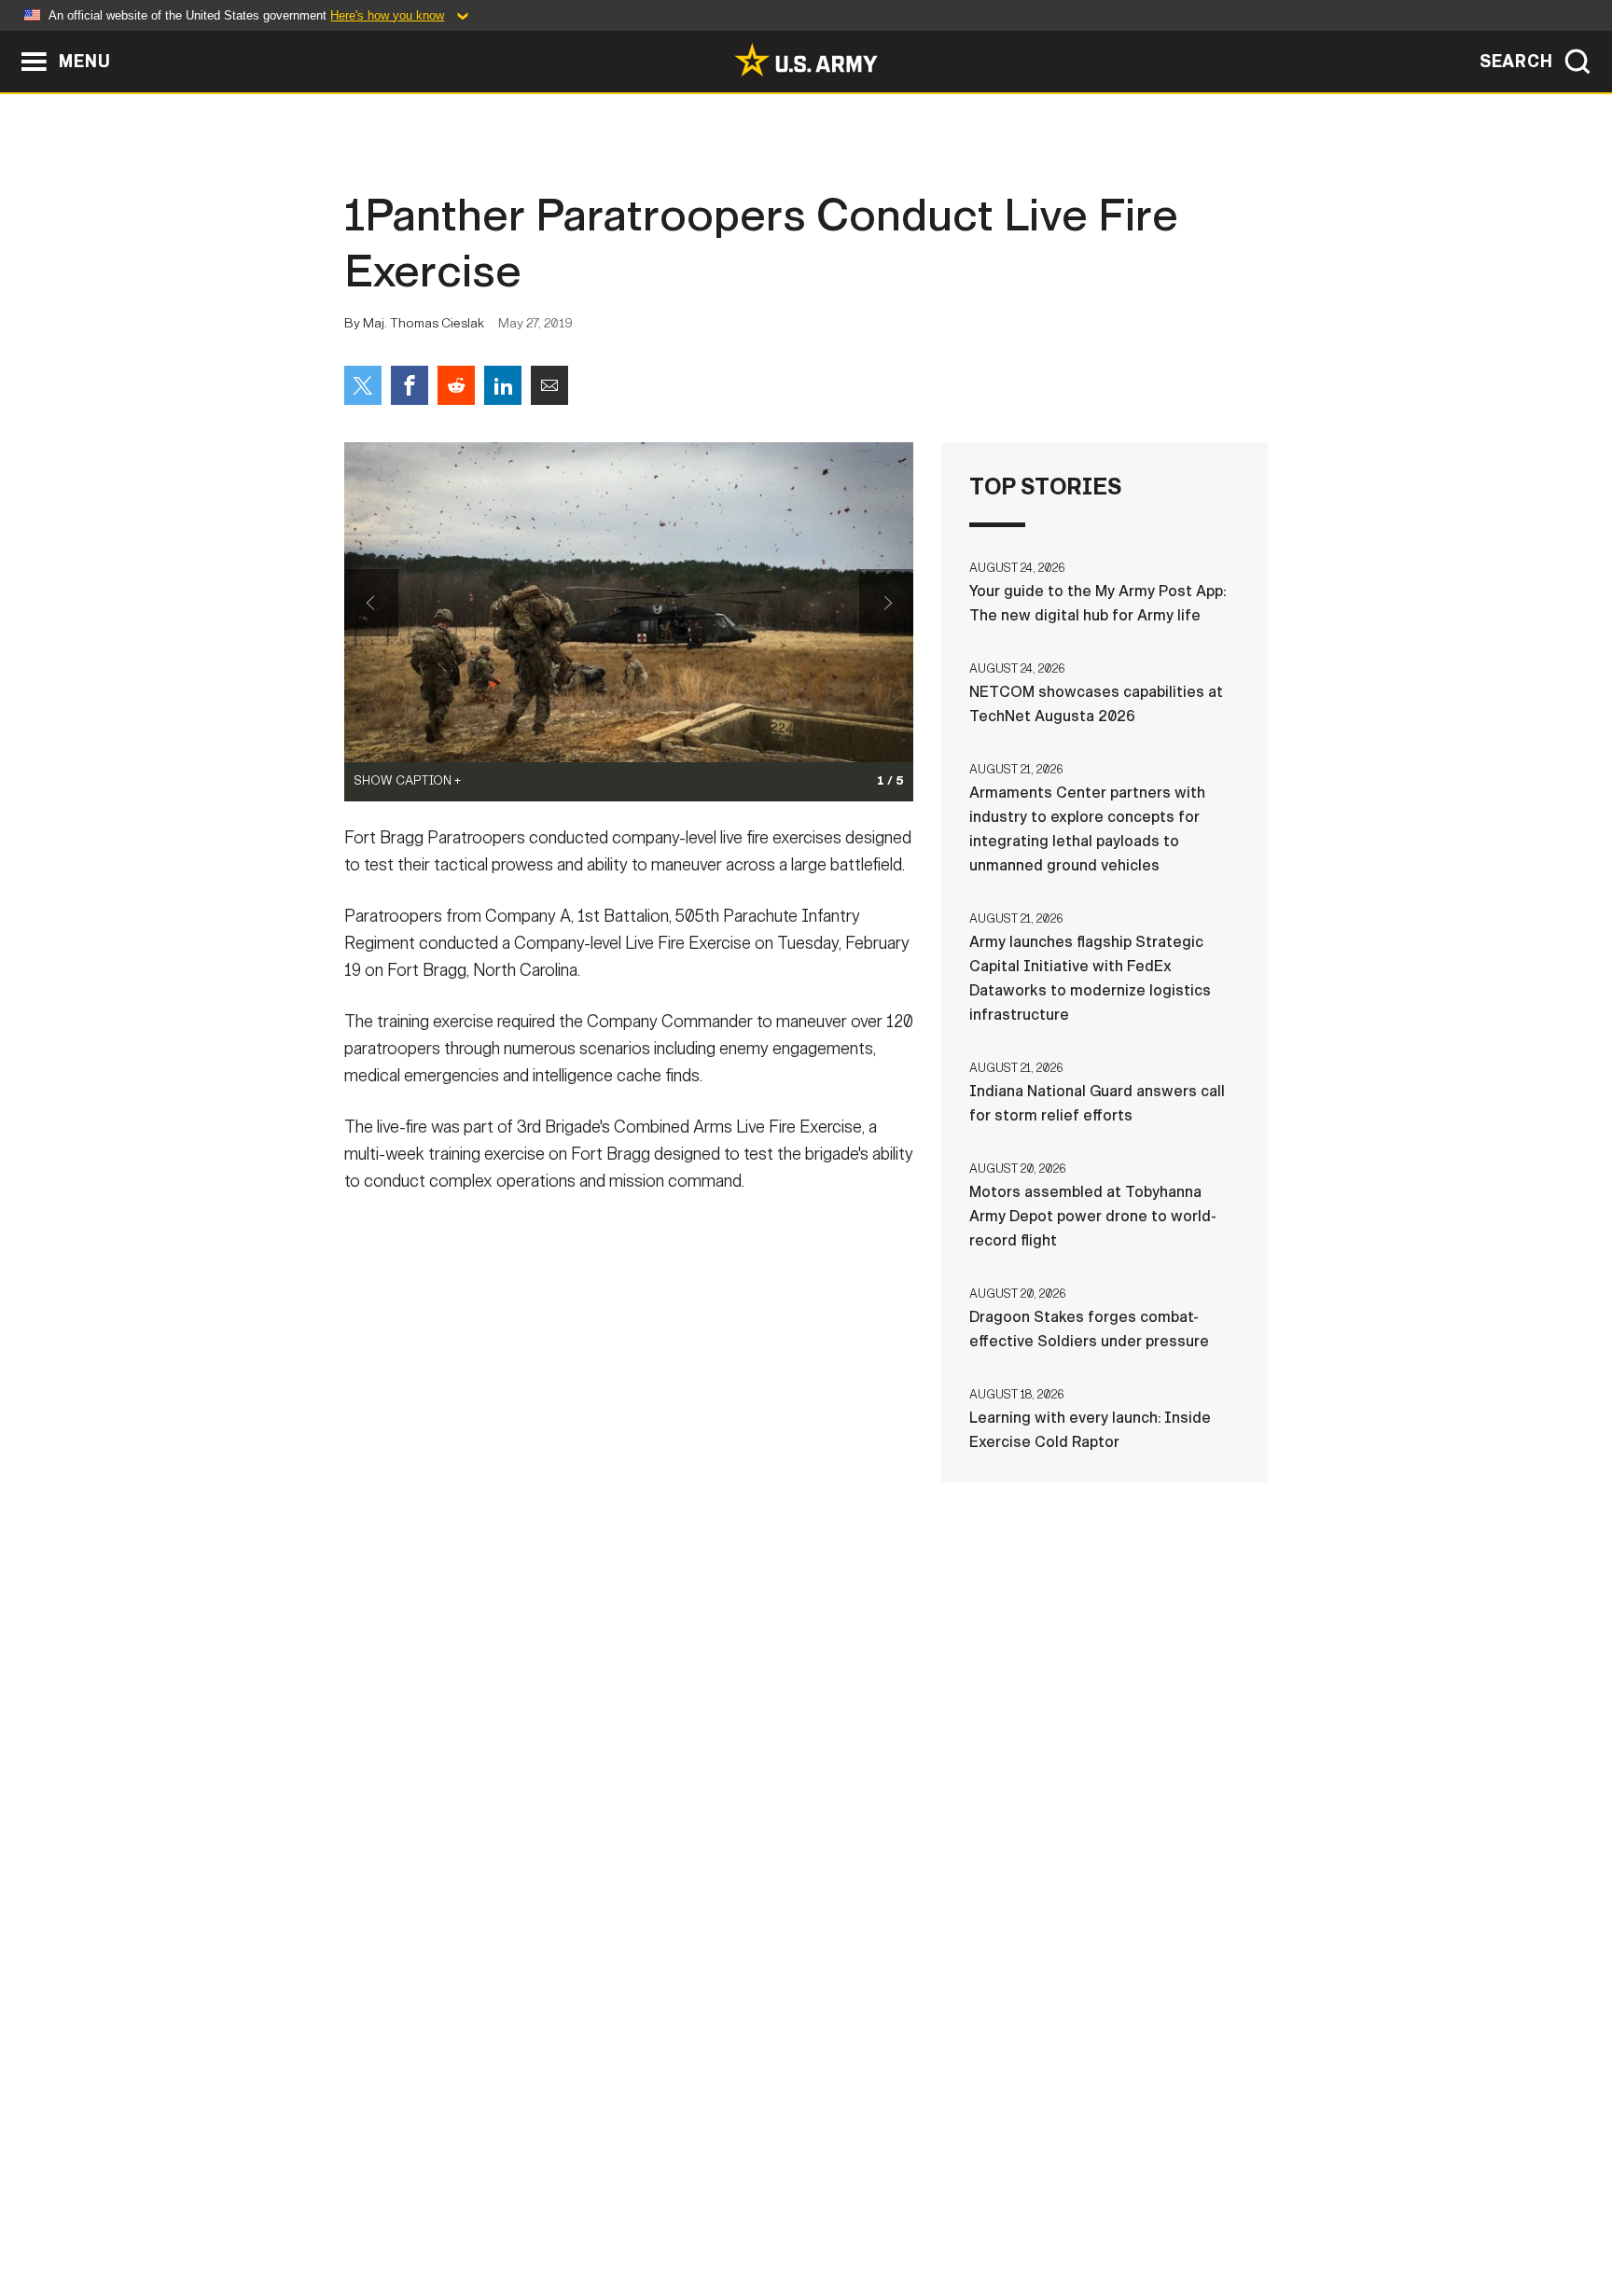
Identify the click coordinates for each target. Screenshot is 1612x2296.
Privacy (588, 2214)
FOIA (920, 2214)
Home (398, 2214)
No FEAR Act (1009, 2214)
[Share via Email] (549, 385)
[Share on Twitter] (363, 385)
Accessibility (821, 2214)
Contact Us (488, 2214)
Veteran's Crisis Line (1157, 2214)
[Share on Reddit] (456, 385)
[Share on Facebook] (410, 385)
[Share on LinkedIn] (503, 385)
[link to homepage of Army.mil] (806, 60)
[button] (10, 40)
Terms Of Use (693, 2214)
